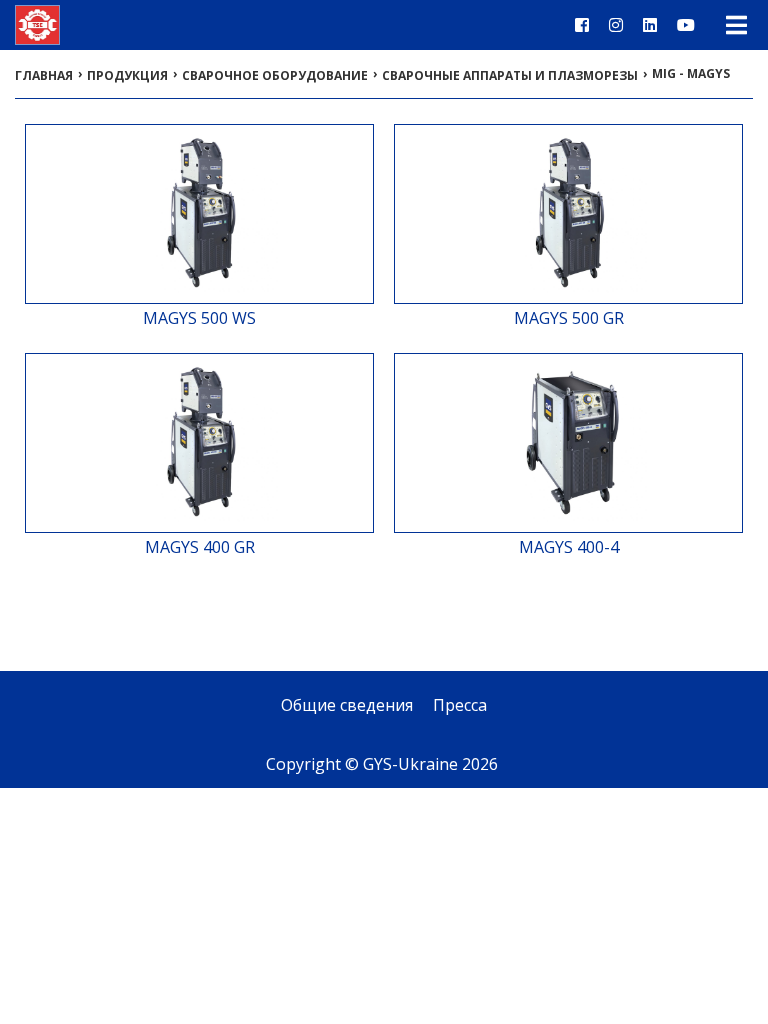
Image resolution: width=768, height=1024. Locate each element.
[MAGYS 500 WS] (199, 295)
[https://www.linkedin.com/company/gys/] (650, 25)
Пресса (460, 705)
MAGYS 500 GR (569, 318)
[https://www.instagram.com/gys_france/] (616, 25)
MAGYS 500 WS (199, 318)
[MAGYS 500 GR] (568, 295)
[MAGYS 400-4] (568, 523)
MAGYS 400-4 (569, 547)
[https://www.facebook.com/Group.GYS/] (582, 25)
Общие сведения (347, 705)
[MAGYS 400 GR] (199, 523)
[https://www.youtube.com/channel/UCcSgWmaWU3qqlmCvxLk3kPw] (686, 25)
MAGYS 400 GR (200, 547)
